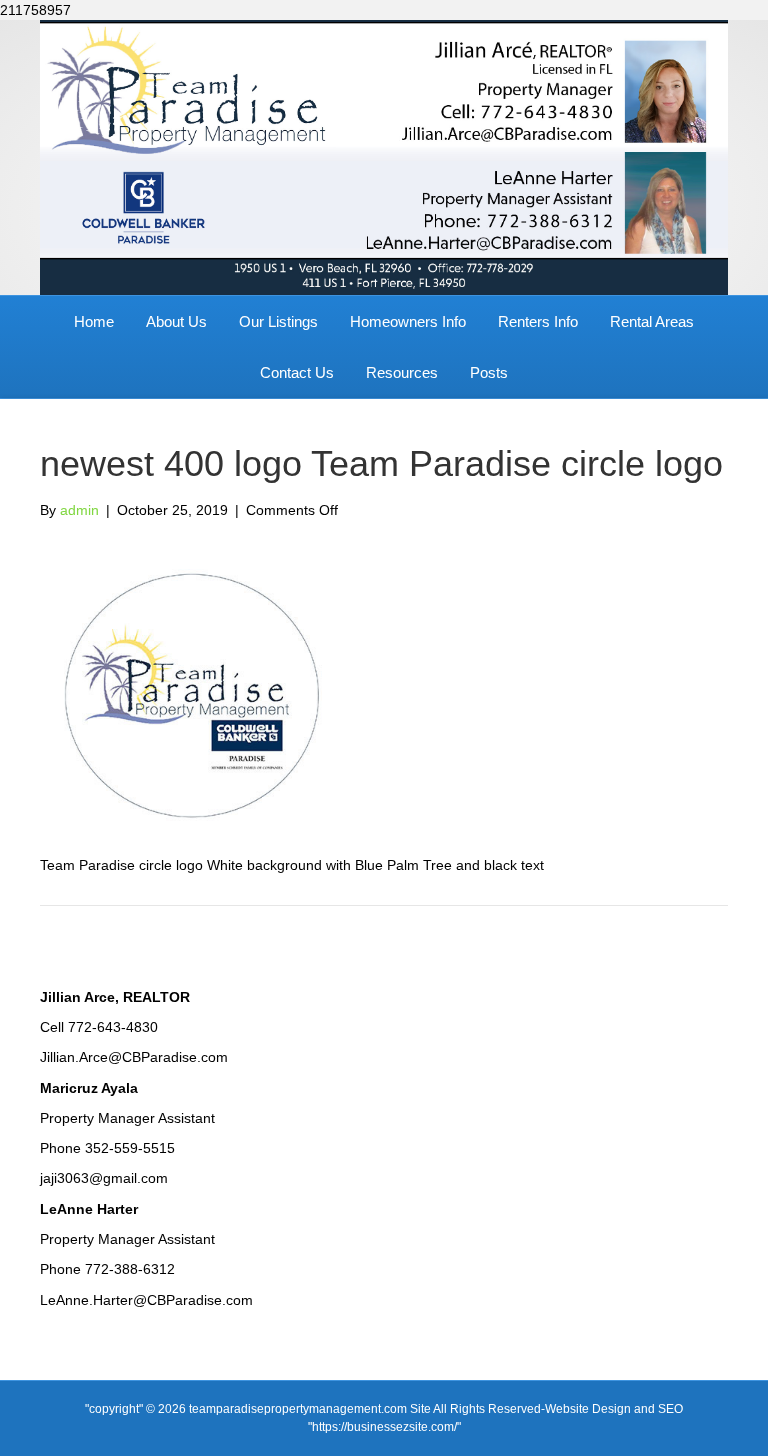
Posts (489, 372)
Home (94, 321)
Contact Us (297, 372)
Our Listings (278, 321)
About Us (176, 321)
